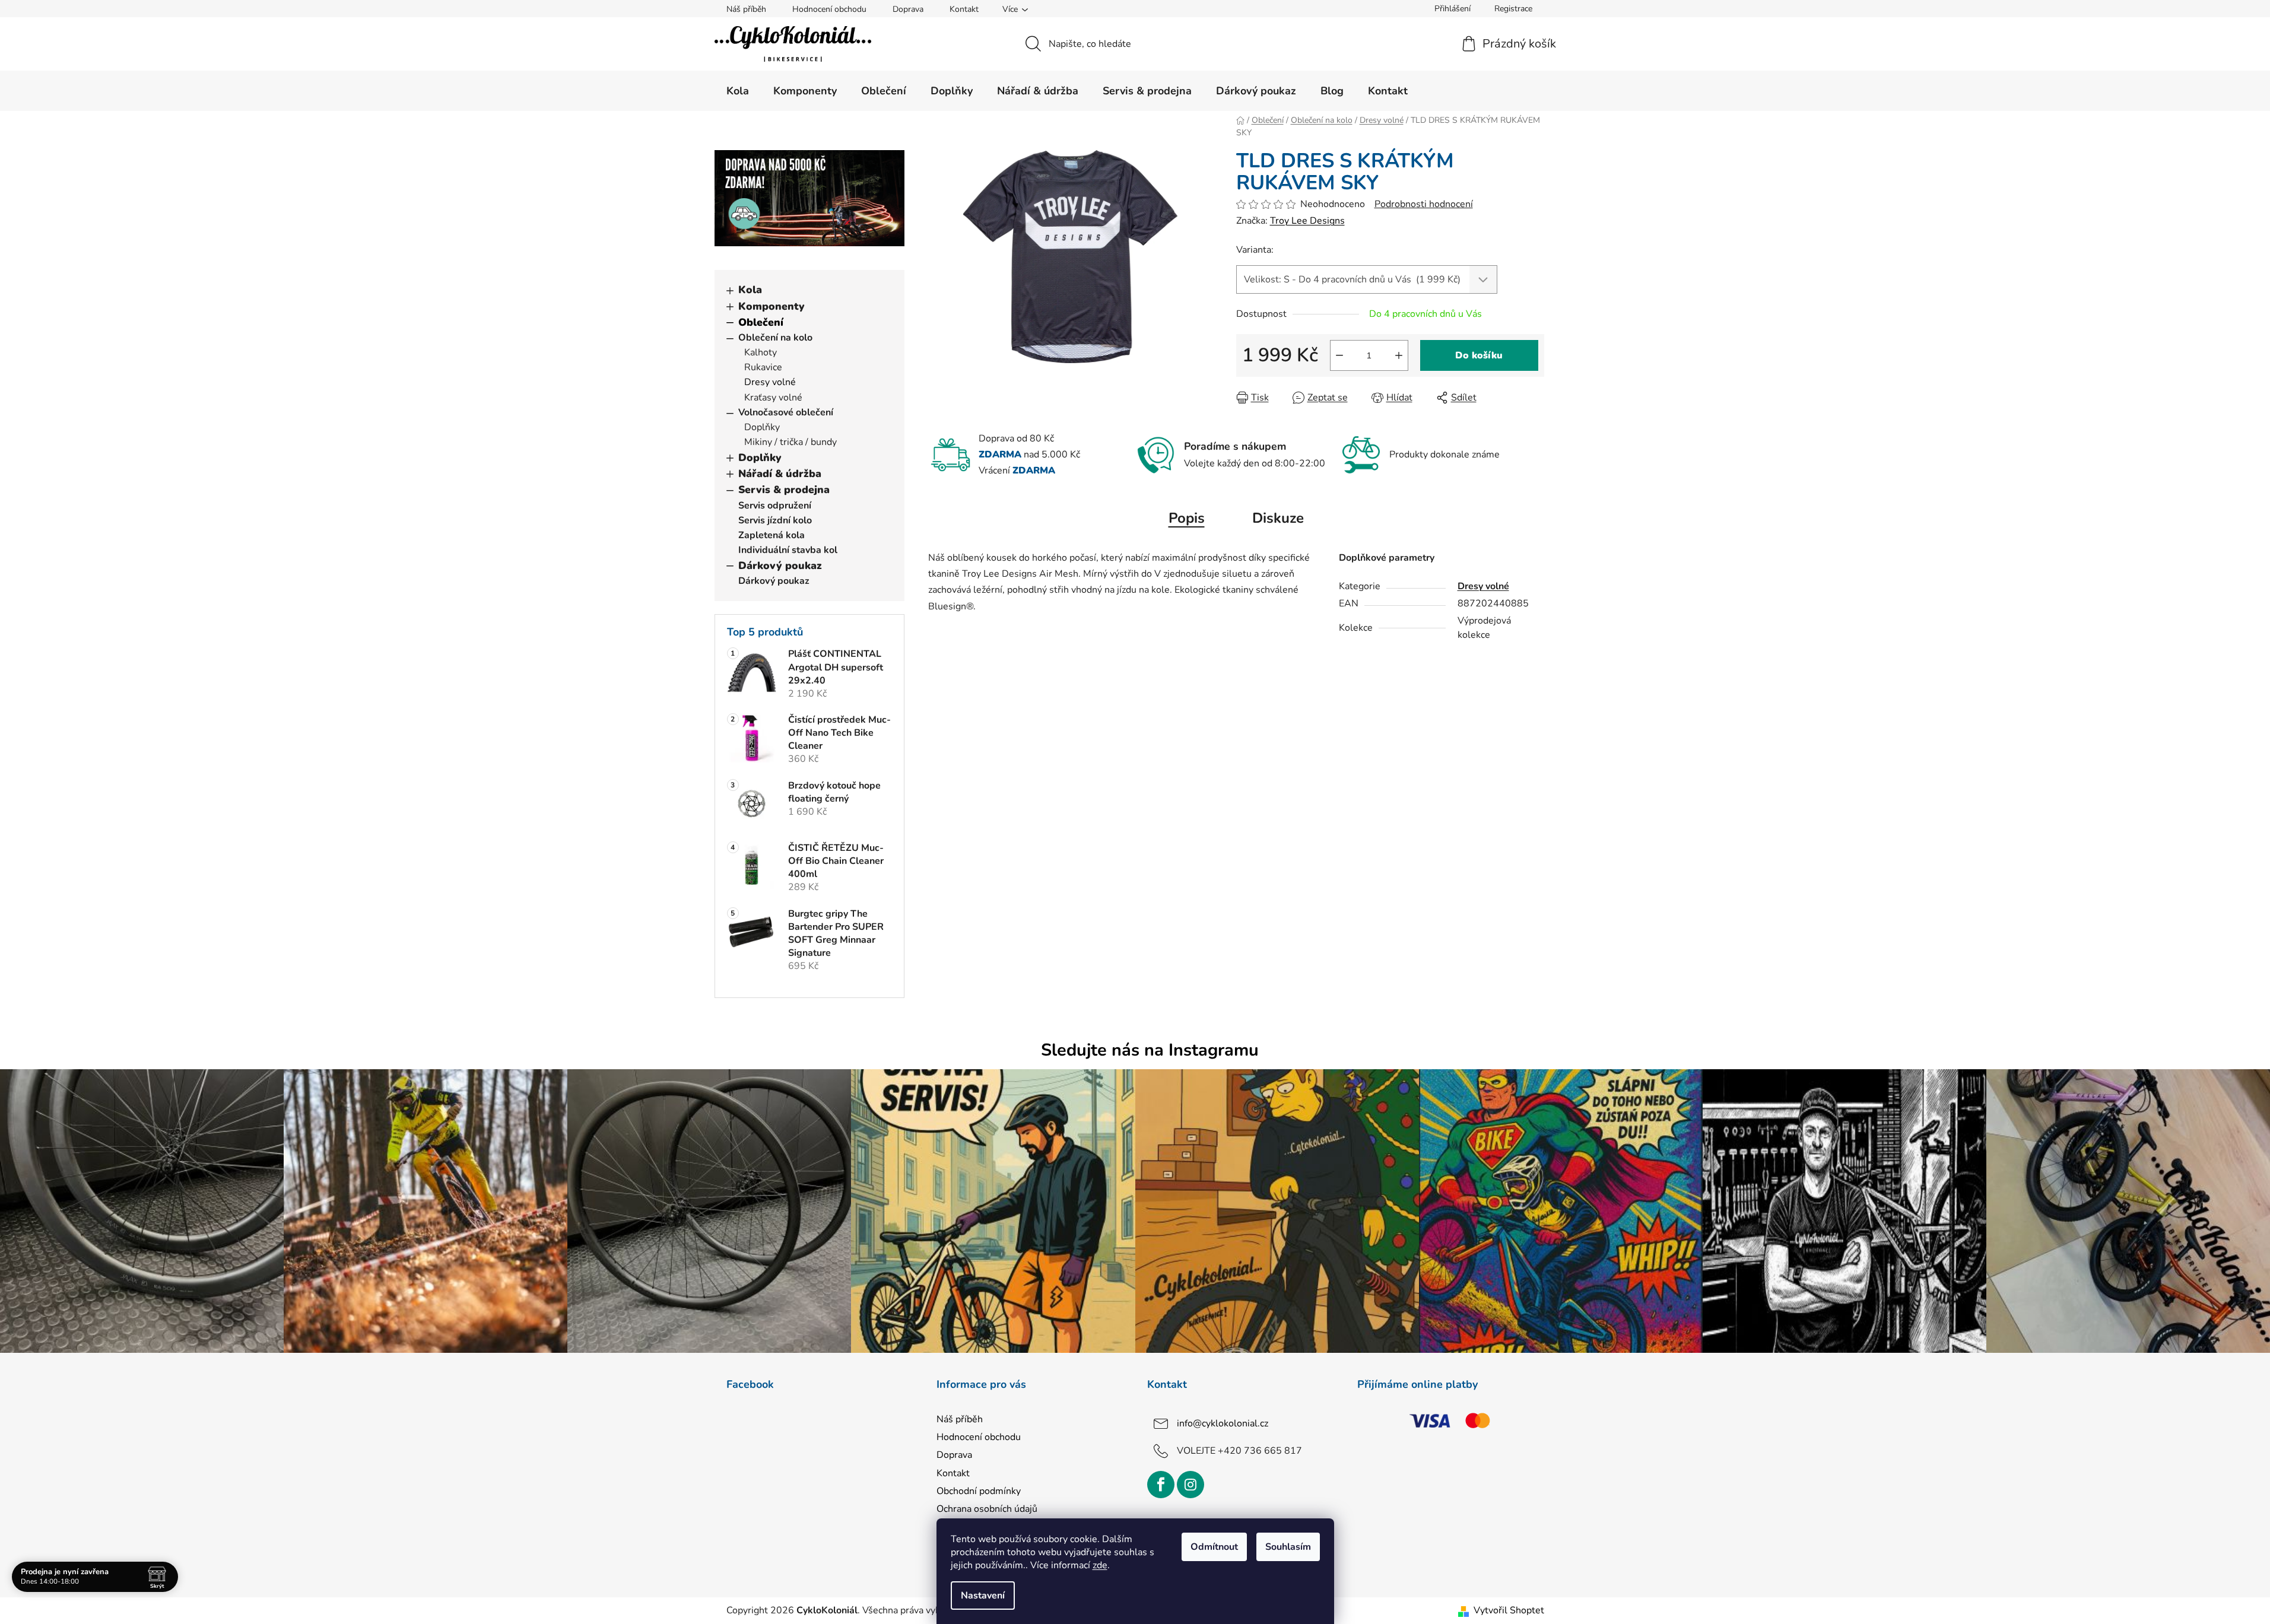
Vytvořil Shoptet (1509, 1610)
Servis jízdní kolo (775, 520)
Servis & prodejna (784, 490)
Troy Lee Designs (1307, 221)
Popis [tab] (1187, 518)
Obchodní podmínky (979, 1491)
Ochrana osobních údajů (987, 1509)
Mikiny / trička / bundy (790, 442)
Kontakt (964, 9)
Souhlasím (1288, 1547)
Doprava (908, 9)
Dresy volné (770, 382)
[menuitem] (738, 91)
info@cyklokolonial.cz (1223, 1423)
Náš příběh (746, 9)
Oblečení (761, 322)
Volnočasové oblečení (786, 412)
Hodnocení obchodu (829, 9)
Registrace (1513, 9)
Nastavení (983, 1596)
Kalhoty (761, 352)
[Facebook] (1161, 1485)
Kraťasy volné (773, 398)
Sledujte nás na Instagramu (1150, 1050)
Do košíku (1479, 355)
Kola (750, 290)
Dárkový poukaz (780, 565)
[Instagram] (1190, 1485)
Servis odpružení (775, 506)
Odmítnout (1214, 1547)
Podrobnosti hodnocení (1424, 204)
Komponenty (772, 306)
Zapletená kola (772, 535)
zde (1100, 1565)
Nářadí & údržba (780, 473)
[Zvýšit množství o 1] (1399, 355)
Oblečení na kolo (775, 338)
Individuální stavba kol (788, 550)
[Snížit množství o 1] (1339, 355)
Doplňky (762, 427)
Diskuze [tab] (1278, 518)
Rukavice (763, 367)
